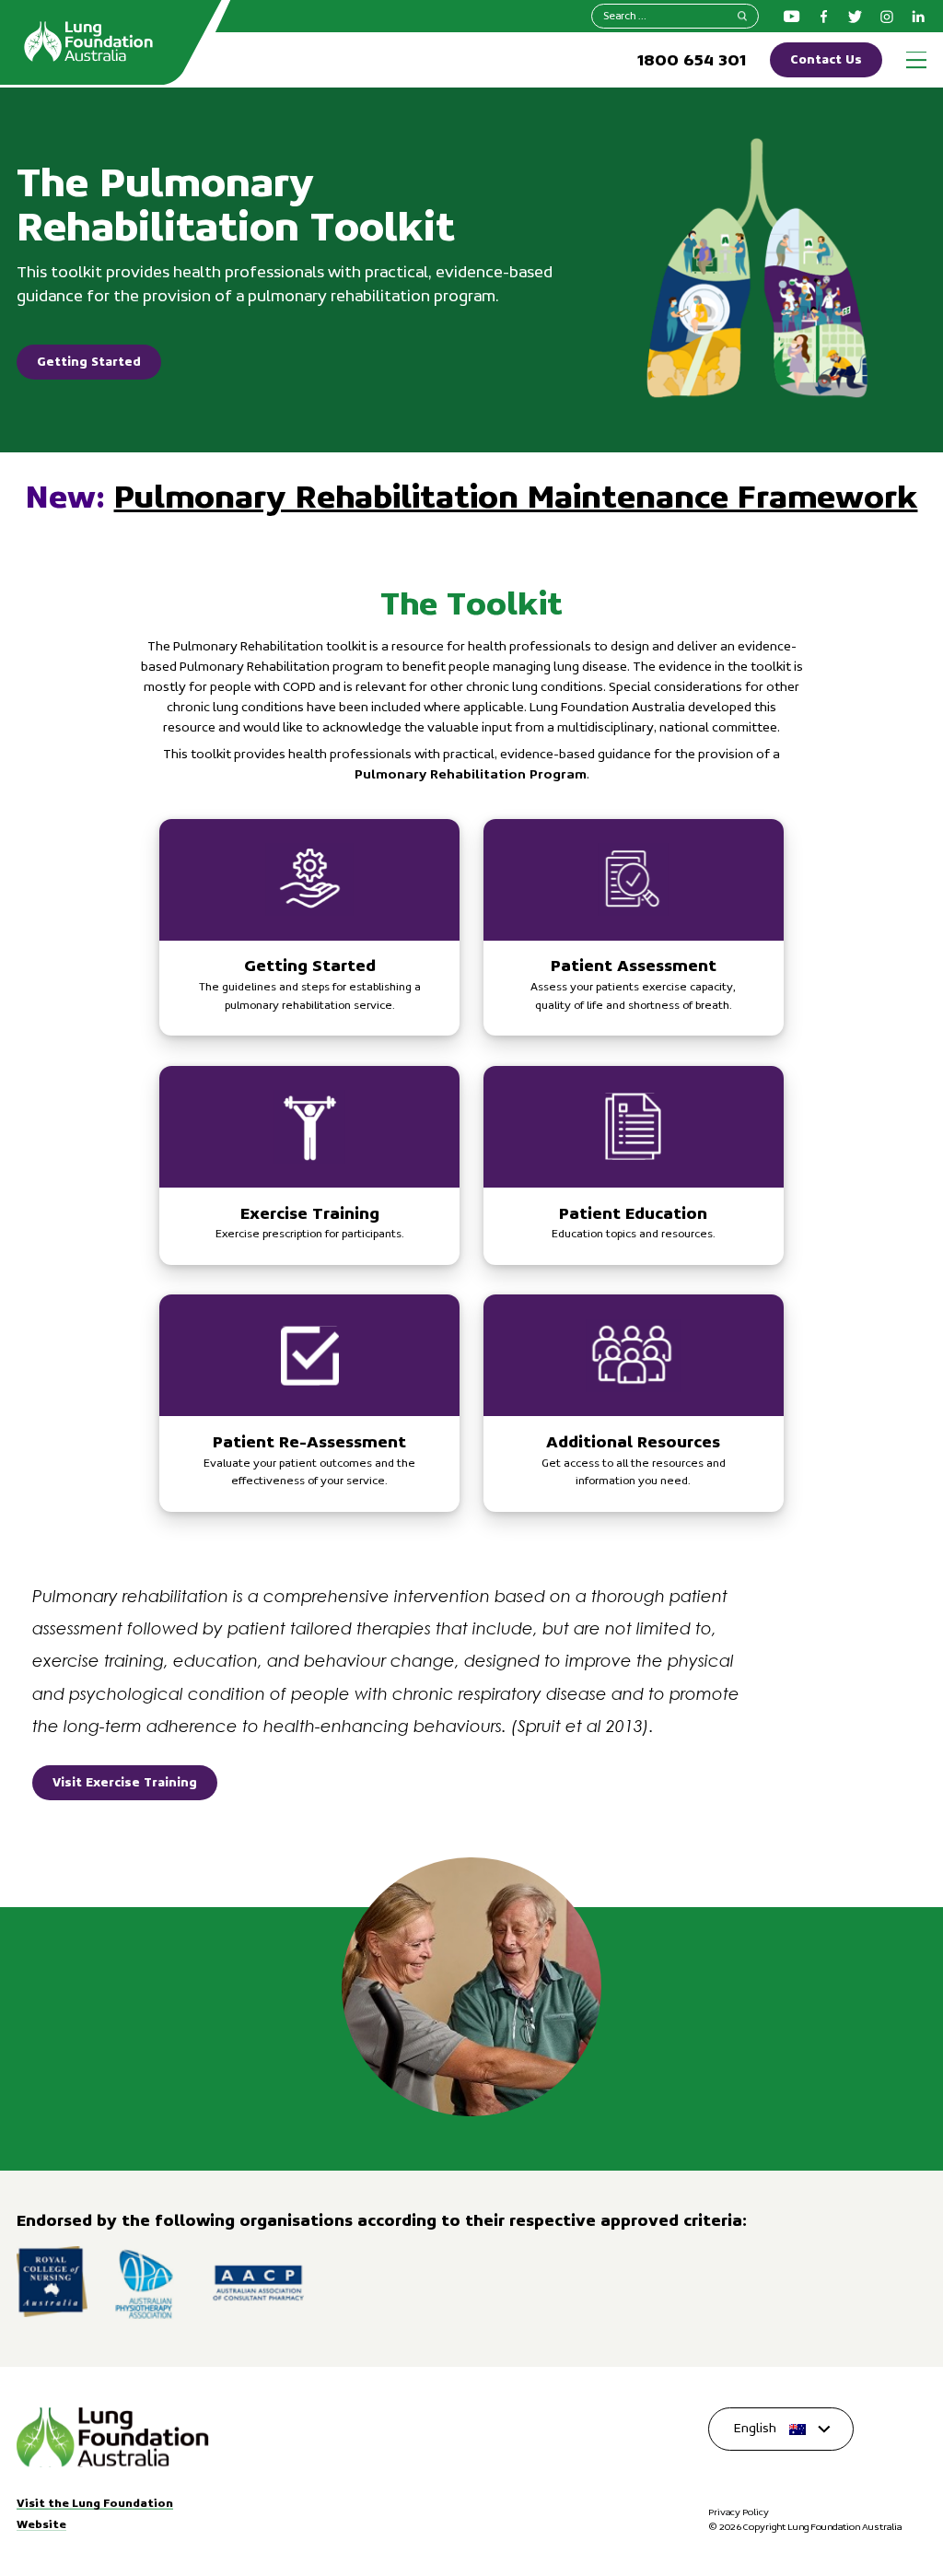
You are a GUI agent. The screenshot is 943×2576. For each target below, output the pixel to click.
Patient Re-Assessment (309, 1403)
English (755, 2429)
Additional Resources (634, 1403)
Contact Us (826, 59)
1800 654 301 (692, 60)
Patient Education (634, 1165)
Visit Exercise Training (125, 1782)
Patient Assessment (634, 928)
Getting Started (89, 361)
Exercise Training (309, 1165)
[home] (113, 2439)
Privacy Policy (739, 2512)
